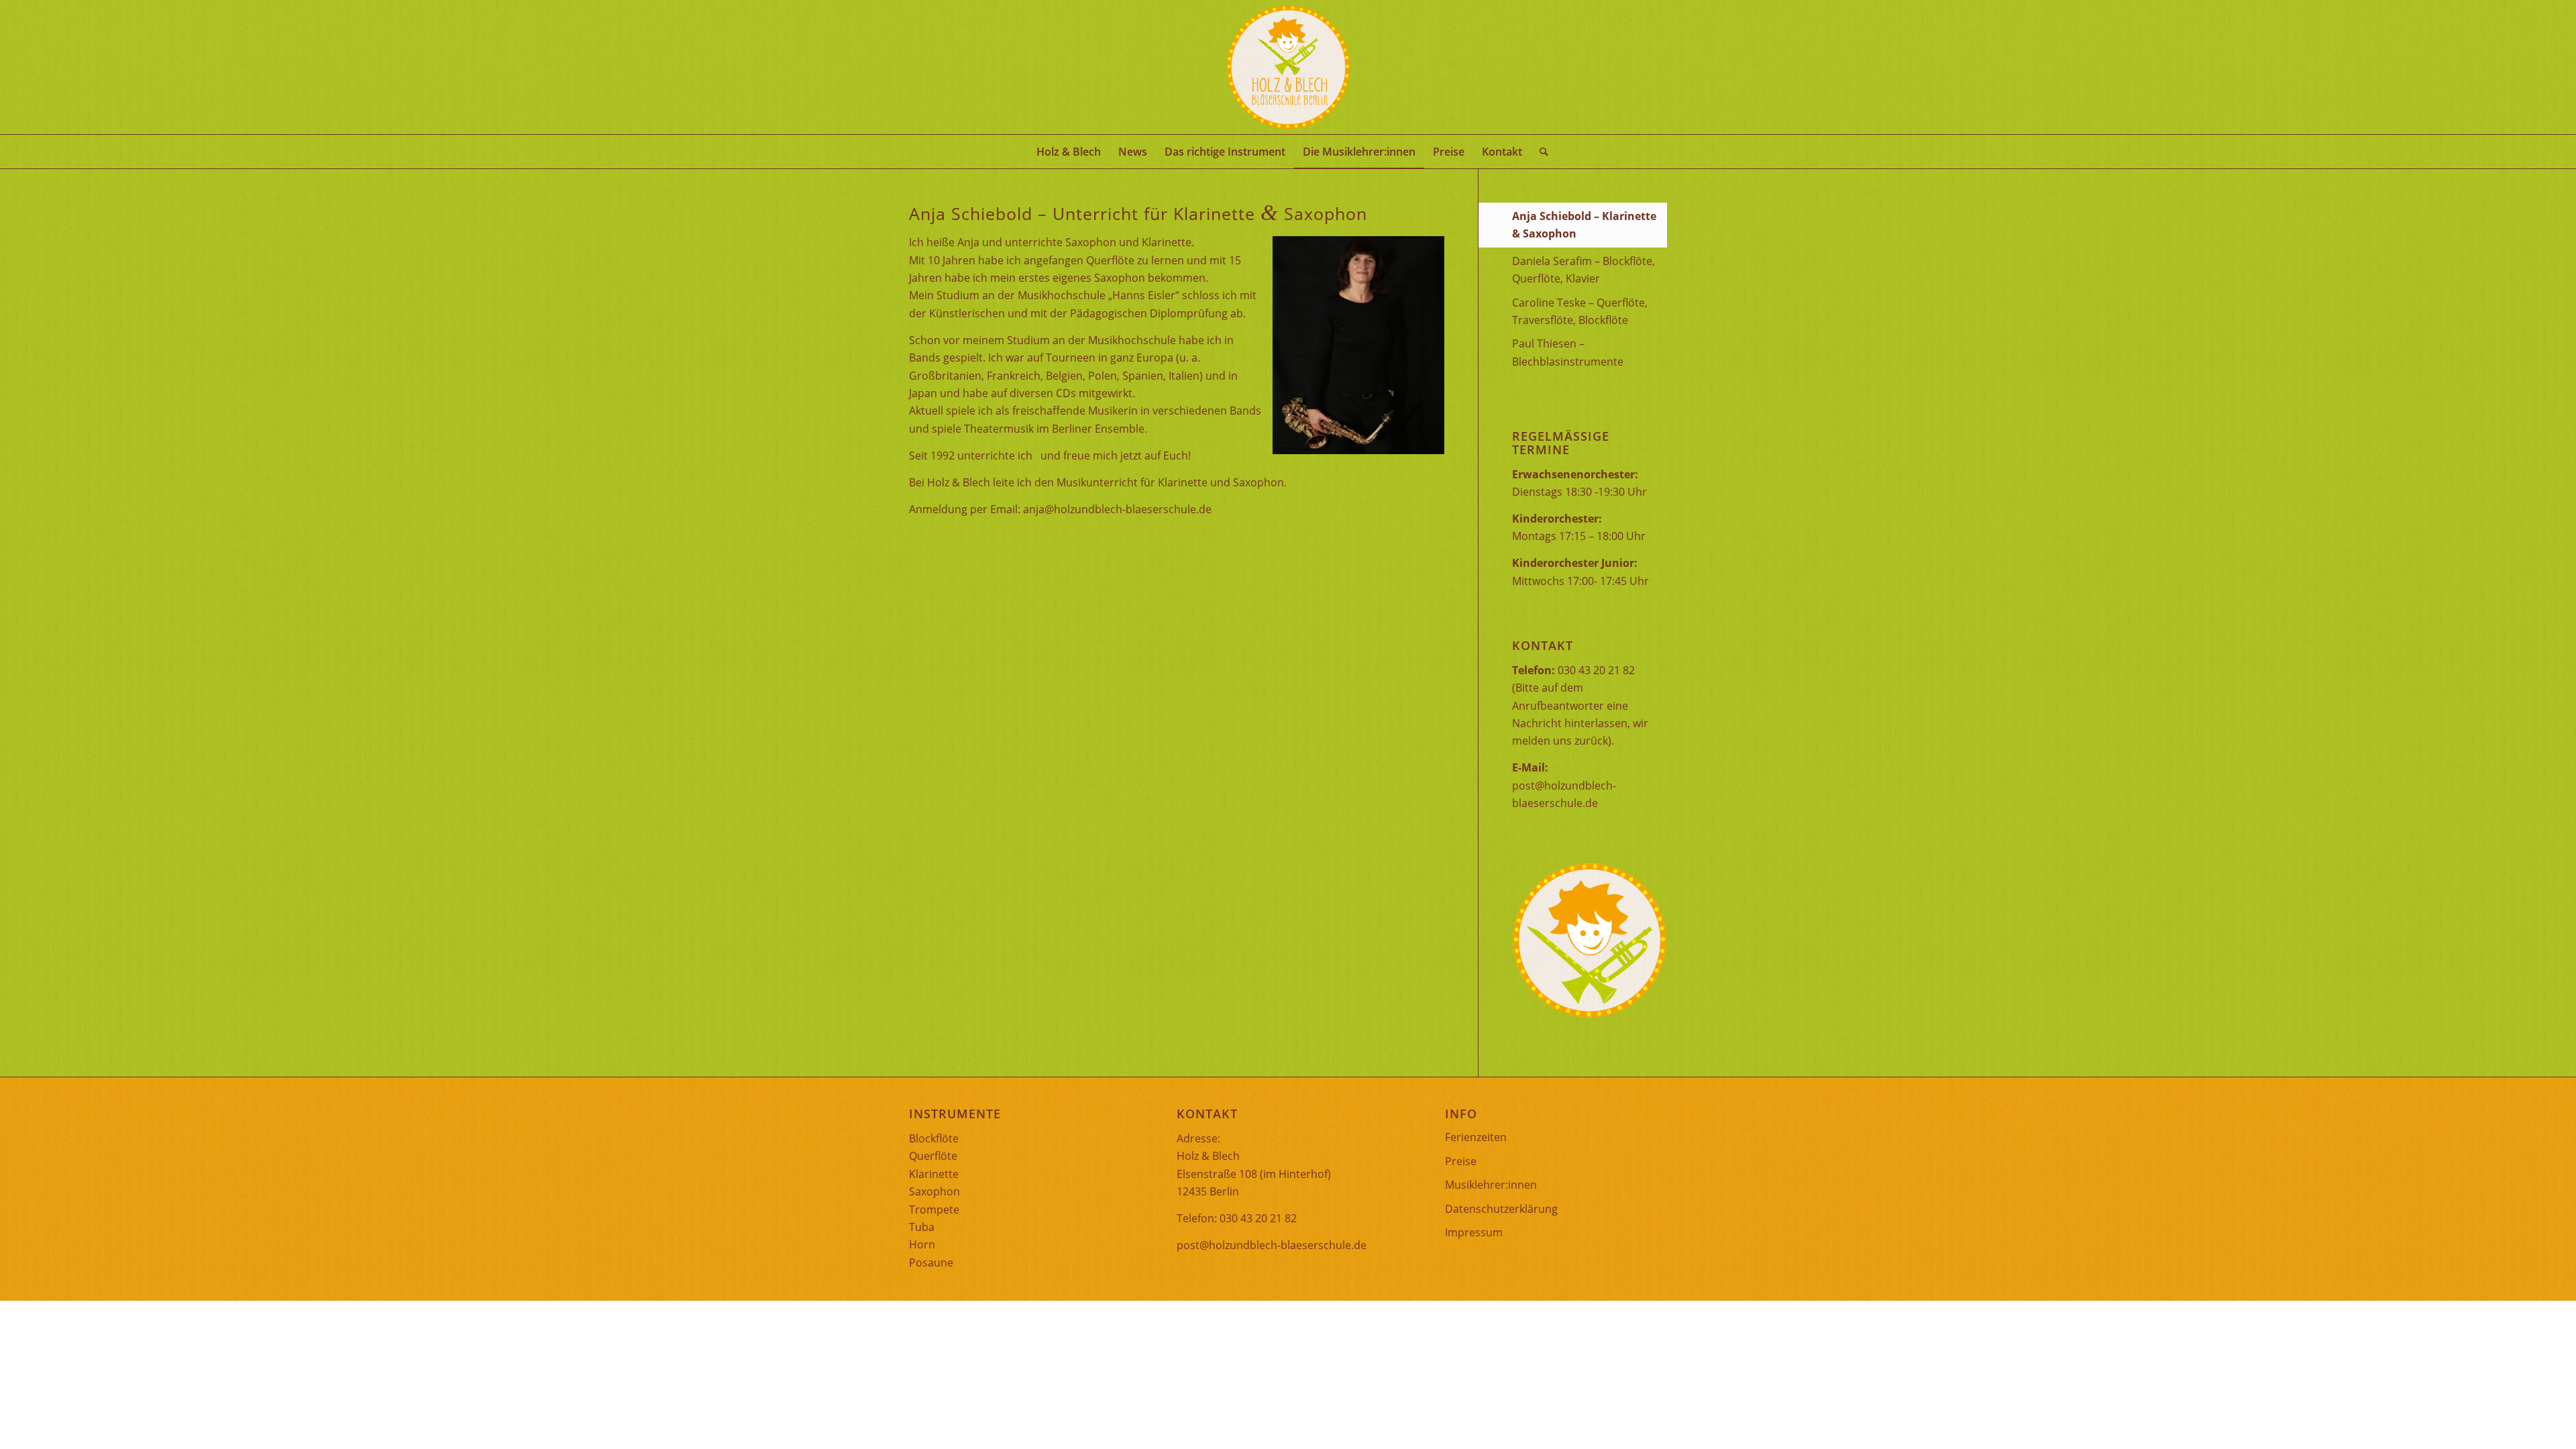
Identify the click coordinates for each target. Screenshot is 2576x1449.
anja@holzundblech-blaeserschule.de (1117, 509)
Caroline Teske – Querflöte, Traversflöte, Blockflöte (1580, 311)
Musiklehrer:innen (1491, 1185)
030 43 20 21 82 (1596, 670)
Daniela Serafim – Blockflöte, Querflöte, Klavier (1584, 270)
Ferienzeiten (1476, 1137)
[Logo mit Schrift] (1288, 67)
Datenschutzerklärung (1501, 1209)
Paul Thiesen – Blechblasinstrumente (1568, 352)
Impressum (1474, 1232)
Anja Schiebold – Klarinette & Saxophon (1584, 225)
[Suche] (1540, 152)
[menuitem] (1069, 152)
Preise (1461, 1161)
